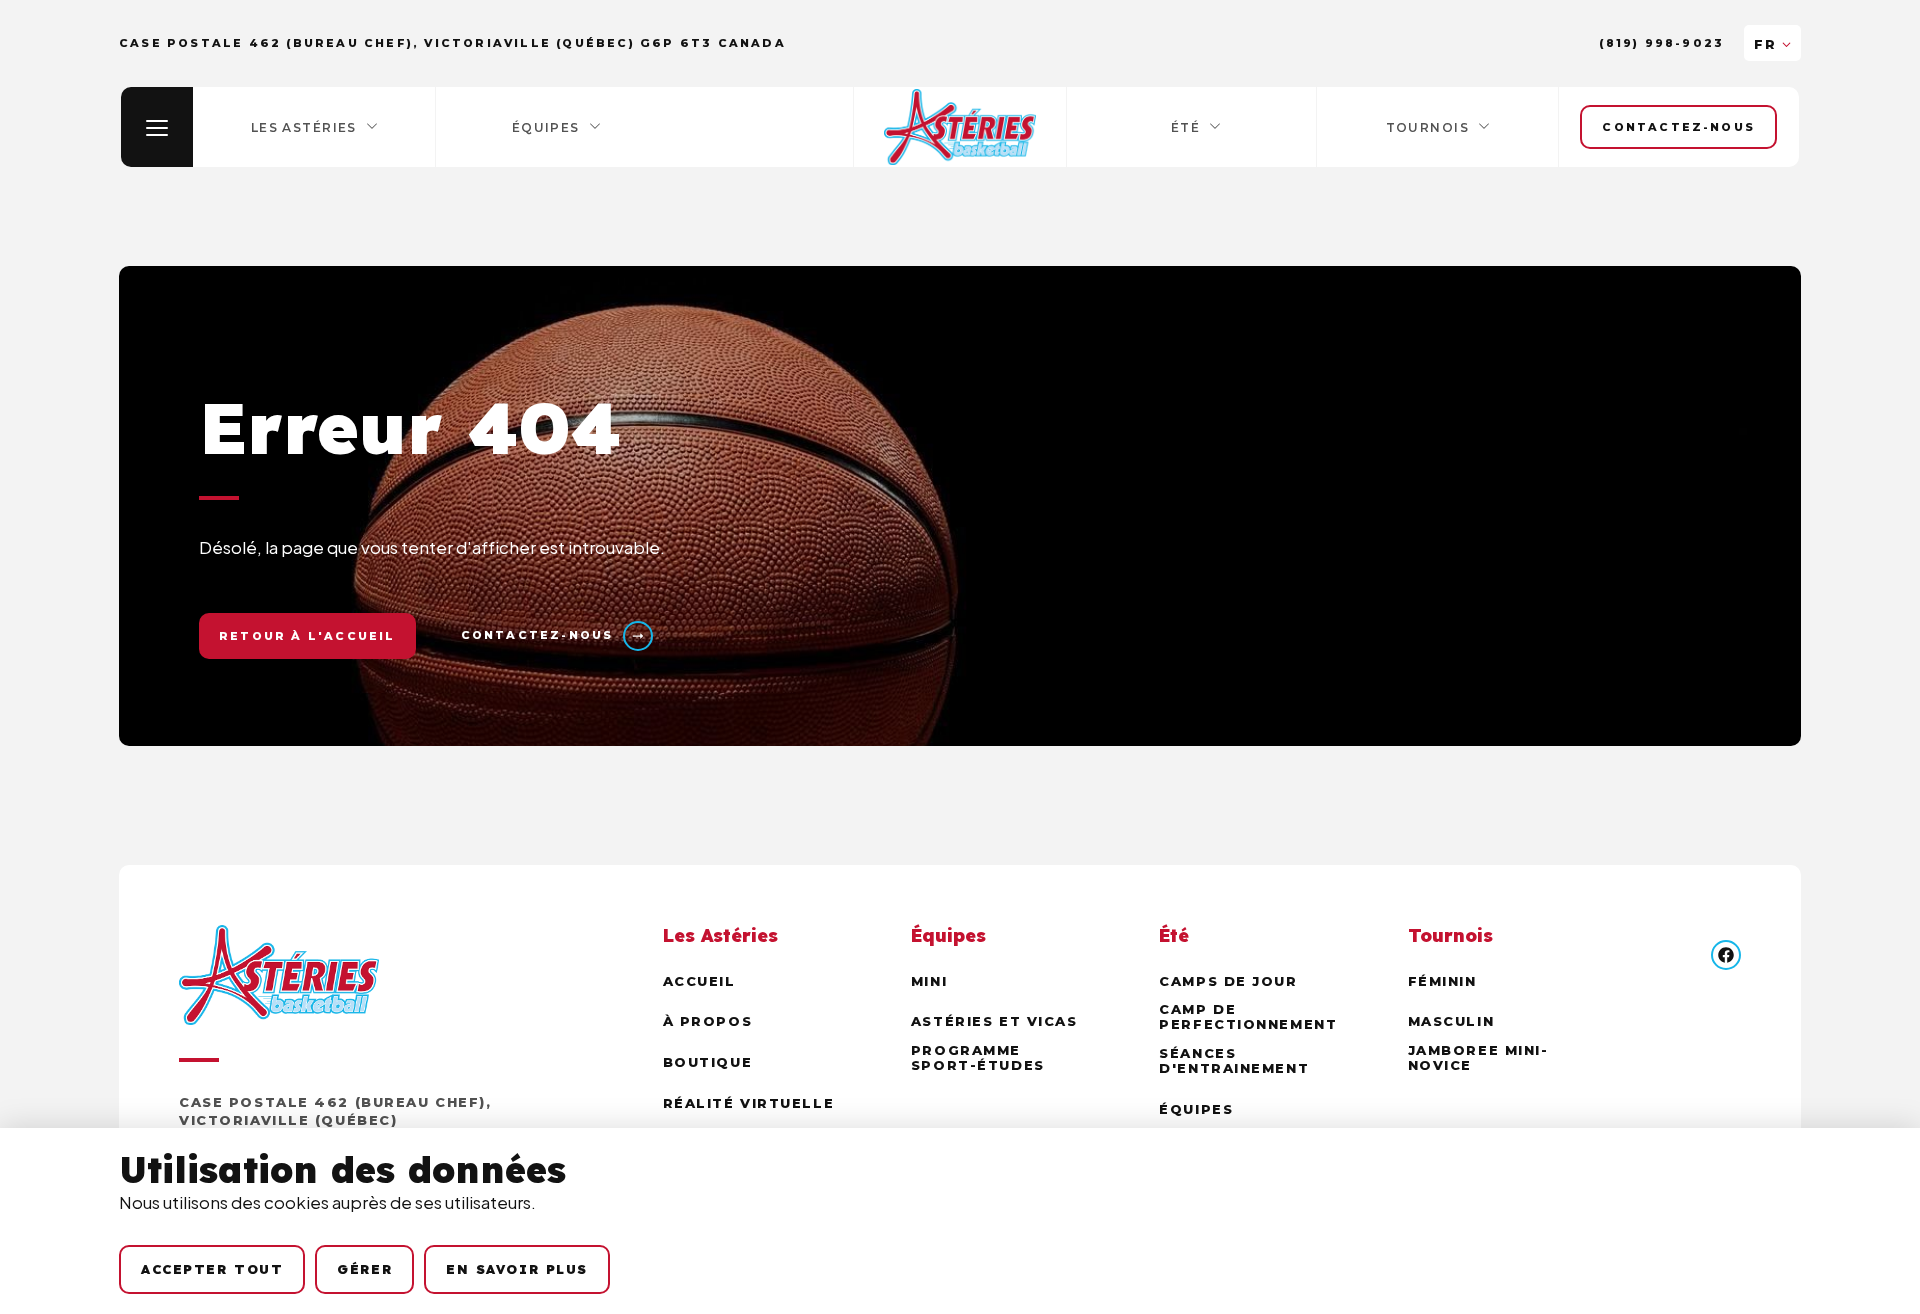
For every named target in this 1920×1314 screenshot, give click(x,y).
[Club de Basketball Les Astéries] (960, 127)
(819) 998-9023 (1661, 43)
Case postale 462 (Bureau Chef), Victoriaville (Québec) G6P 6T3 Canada (335, 1120)
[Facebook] (1726, 955)
